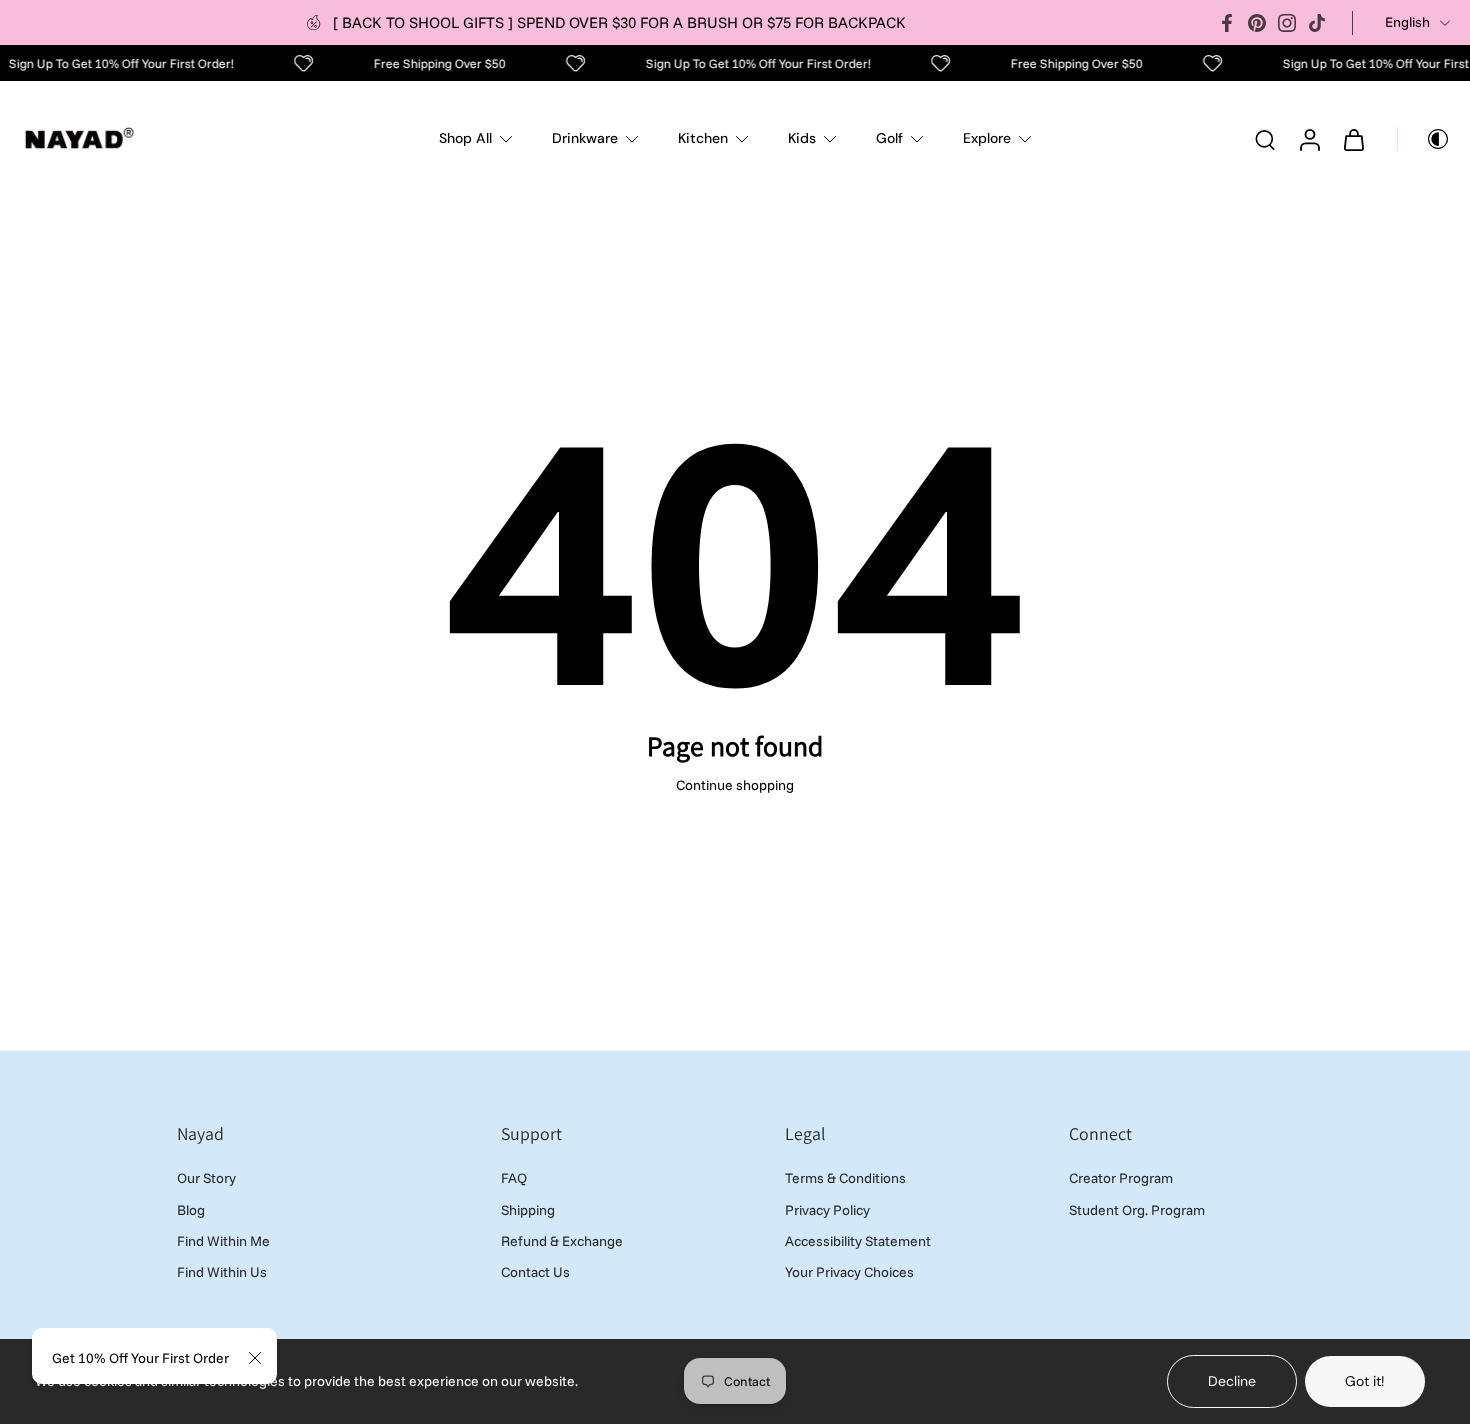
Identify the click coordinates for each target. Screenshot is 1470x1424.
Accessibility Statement (858, 1241)
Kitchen (703, 138)
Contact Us (535, 1272)
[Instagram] (1287, 23)
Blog (191, 1210)
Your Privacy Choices (849, 1272)
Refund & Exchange (562, 1241)
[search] (1265, 139)
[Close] (255, 1358)
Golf (889, 138)
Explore (987, 138)
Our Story (206, 1179)
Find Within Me (223, 1241)
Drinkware (585, 138)
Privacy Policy (827, 1210)
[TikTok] (1317, 23)
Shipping (528, 1210)
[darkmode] (1424, 139)
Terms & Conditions (845, 1179)
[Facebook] (1227, 23)
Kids (802, 138)
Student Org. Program (1137, 1210)
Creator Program (1121, 1179)
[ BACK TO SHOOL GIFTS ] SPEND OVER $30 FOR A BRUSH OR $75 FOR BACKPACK (619, 22)
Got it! (1365, 1381)
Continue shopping (735, 785)
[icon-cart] (1353, 139)
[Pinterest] (1257, 23)
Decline (1232, 1381)
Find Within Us (222, 1272)
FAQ (514, 1179)
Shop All (465, 138)
